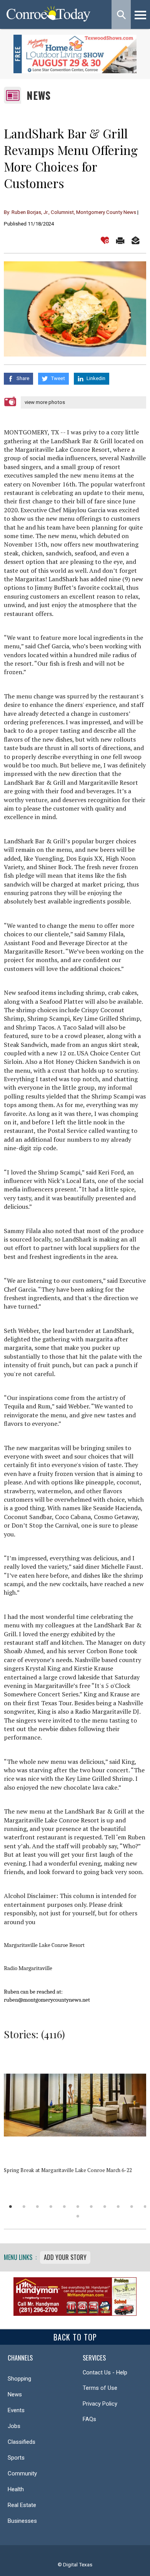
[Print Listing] (120, 240)
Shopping (19, 2379)
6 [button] (78, 2207)
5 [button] (64, 2207)
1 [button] (11, 2207)
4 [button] (51, 2207)
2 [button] (24, 2207)
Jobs (14, 2426)
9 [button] (118, 2207)
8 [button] (105, 2207)
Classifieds (22, 2442)
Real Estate (22, 2505)
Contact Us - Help (105, 2372)
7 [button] (91, 2207)
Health (16, 2489)
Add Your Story (65, 2257)
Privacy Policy (100, 2404)
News (39, 95)
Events (16, 2410)
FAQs (89, 2419)
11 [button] (145, 2207)
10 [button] (132, 2207)
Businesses (22, 2521)
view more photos (45, 402)
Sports (16, 2458)
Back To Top (75, 2337)
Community (22, 2473)
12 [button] (78, 2216)
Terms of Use (100, 2388)
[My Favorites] (105, 240)
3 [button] (37, 2207)
